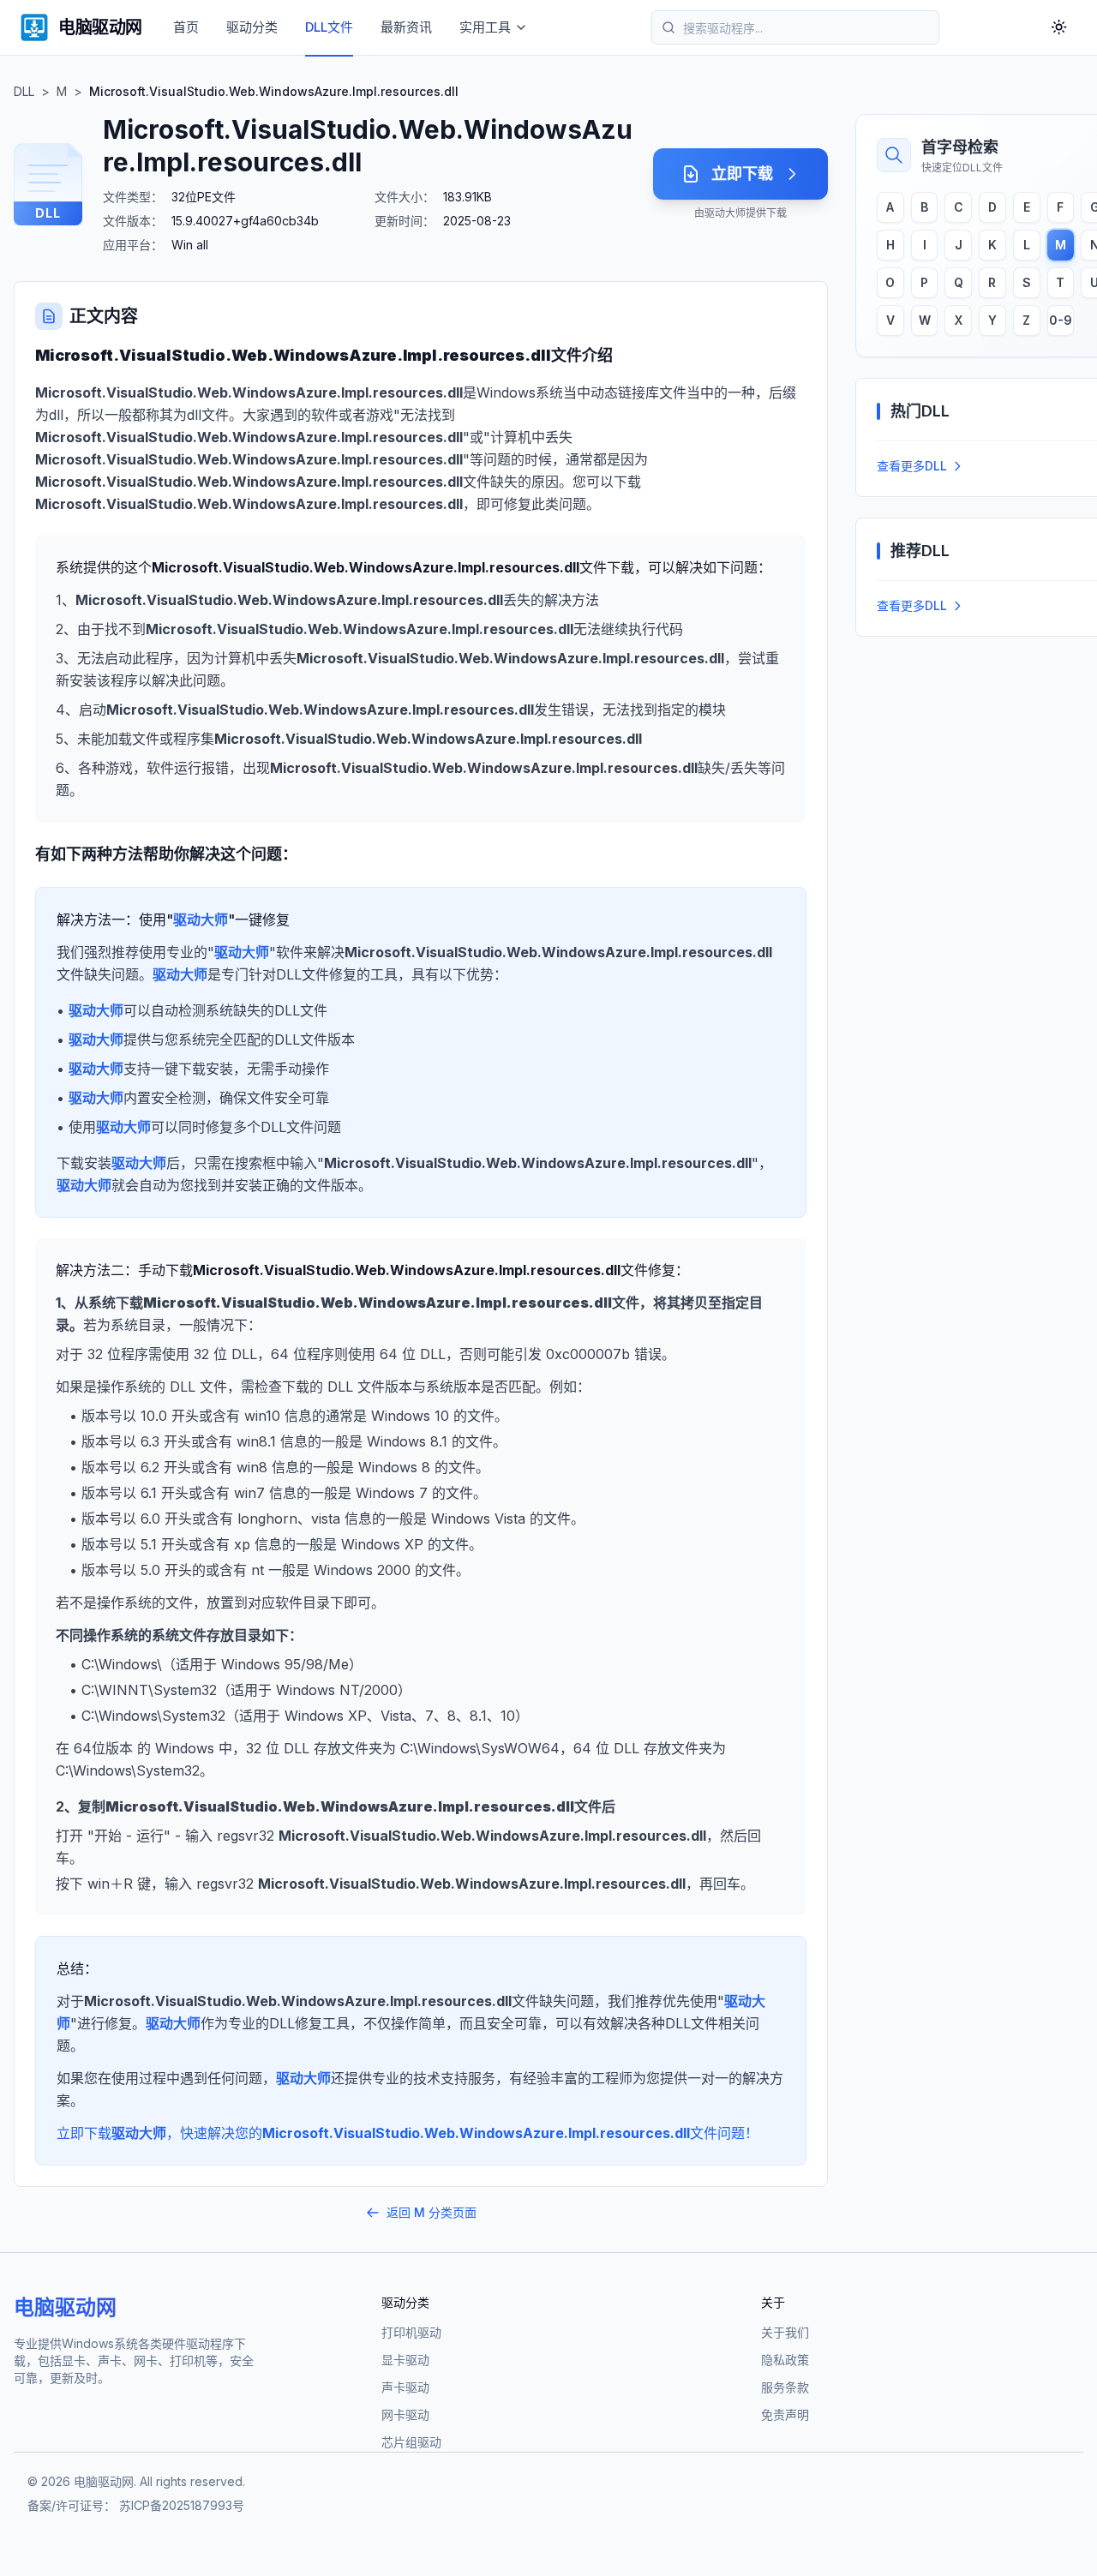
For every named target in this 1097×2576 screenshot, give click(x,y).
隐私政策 (785, 2360)
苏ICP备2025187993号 (182, 2505)
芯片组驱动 (411, 2442)
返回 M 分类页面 (432, 2212)
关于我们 (785, 2332)
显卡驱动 (405, 2360)
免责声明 (785, 2414)
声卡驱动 (405, 2387)
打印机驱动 (411, 2332)
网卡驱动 (405, 2414)
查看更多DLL (912, 466)
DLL (24, 91)
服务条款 (785, 2387)
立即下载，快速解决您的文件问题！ (408, 2133)
